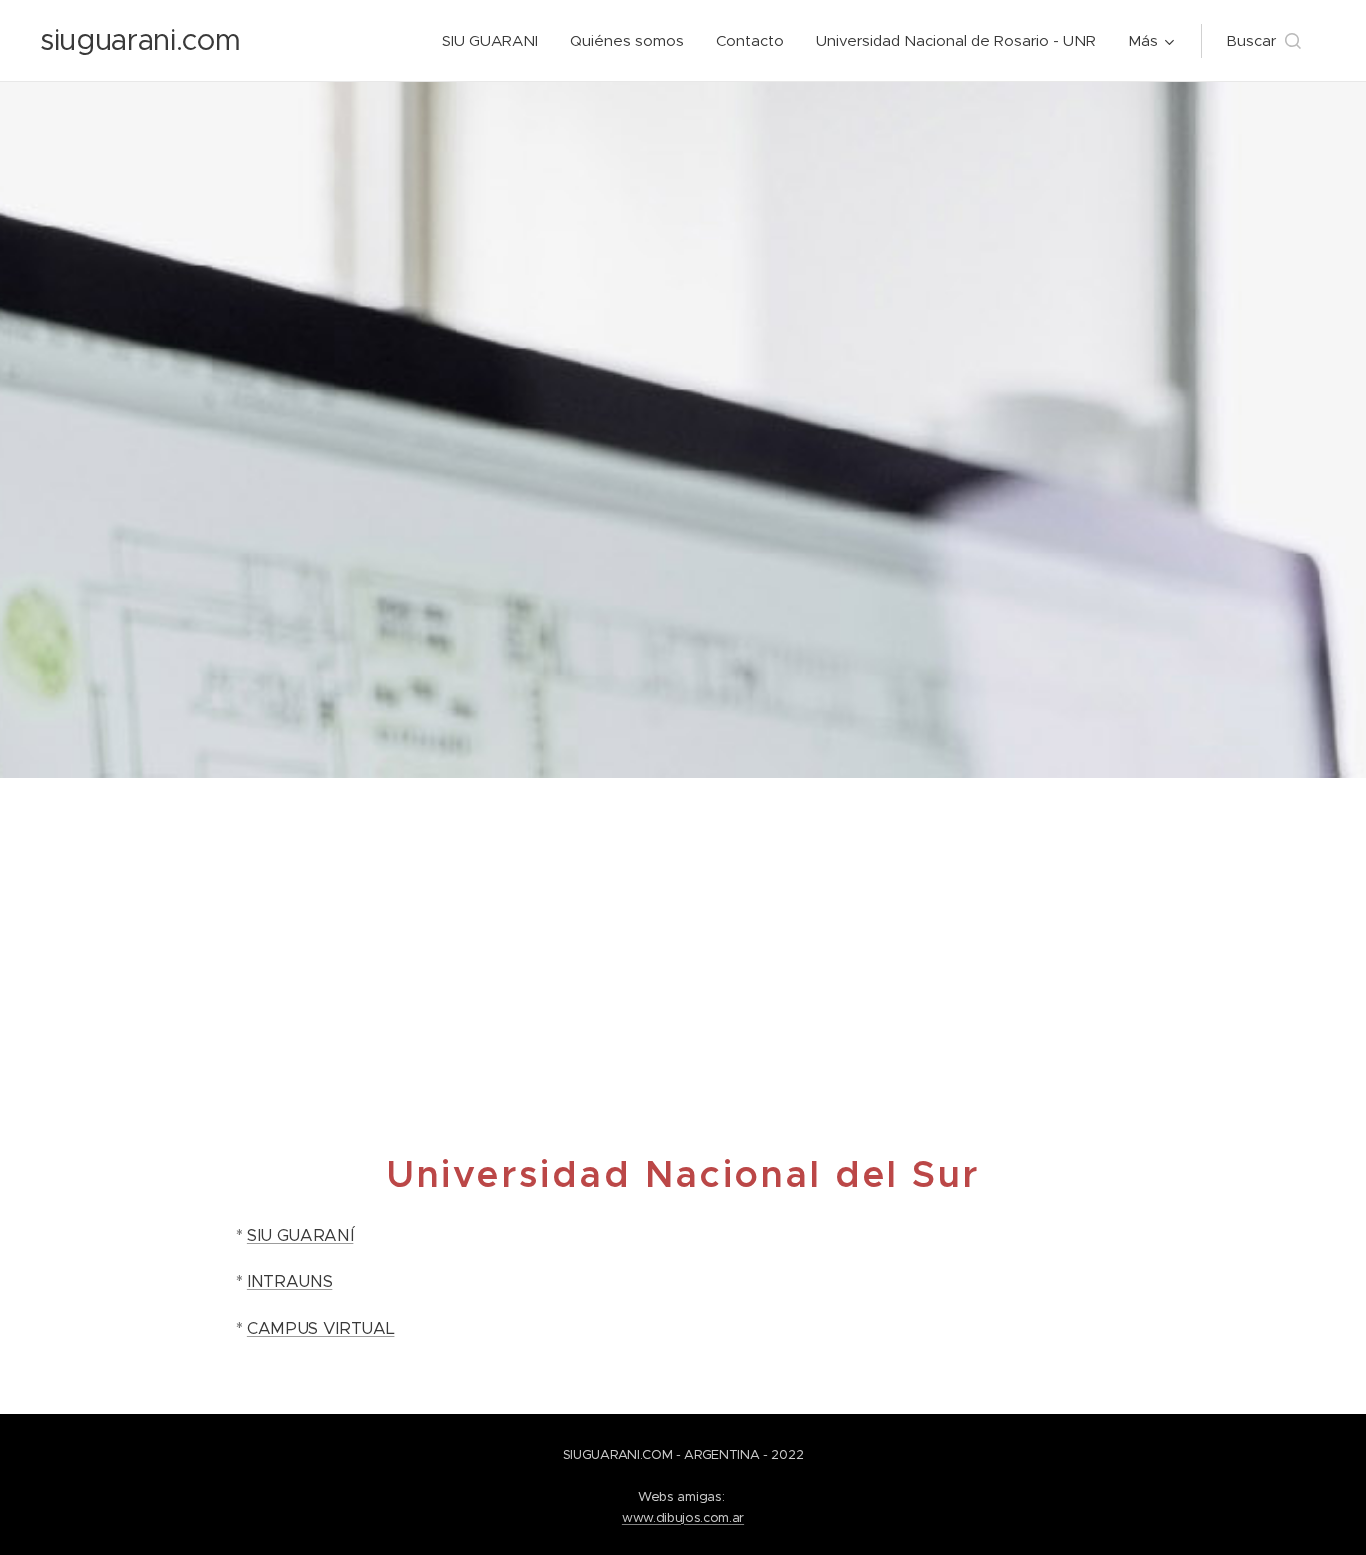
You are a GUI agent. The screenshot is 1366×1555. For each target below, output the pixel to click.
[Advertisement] (683, 928)
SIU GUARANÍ (300, 1235)
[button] (1263, 41)
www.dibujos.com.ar (683, 1517)
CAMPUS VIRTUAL (321, 1328)
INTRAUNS (289, 1281)
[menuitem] (495, 41)
